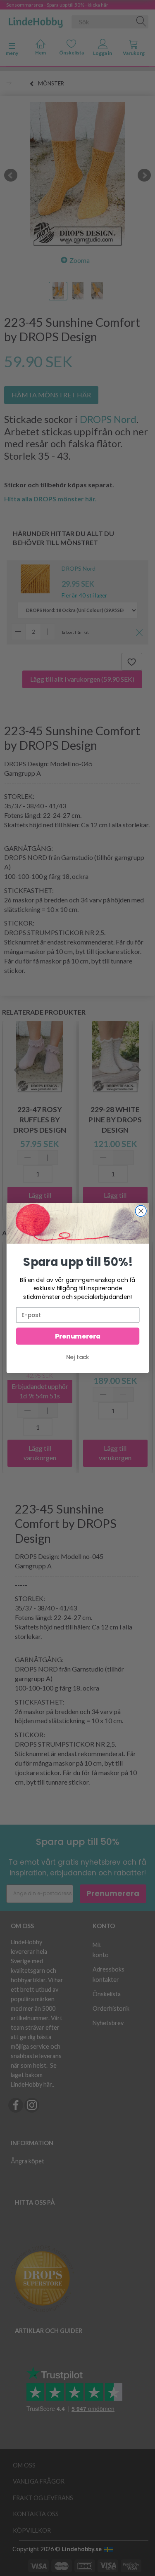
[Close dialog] (141, 1211)
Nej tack (78, 1357)
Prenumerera (77, 1336)
